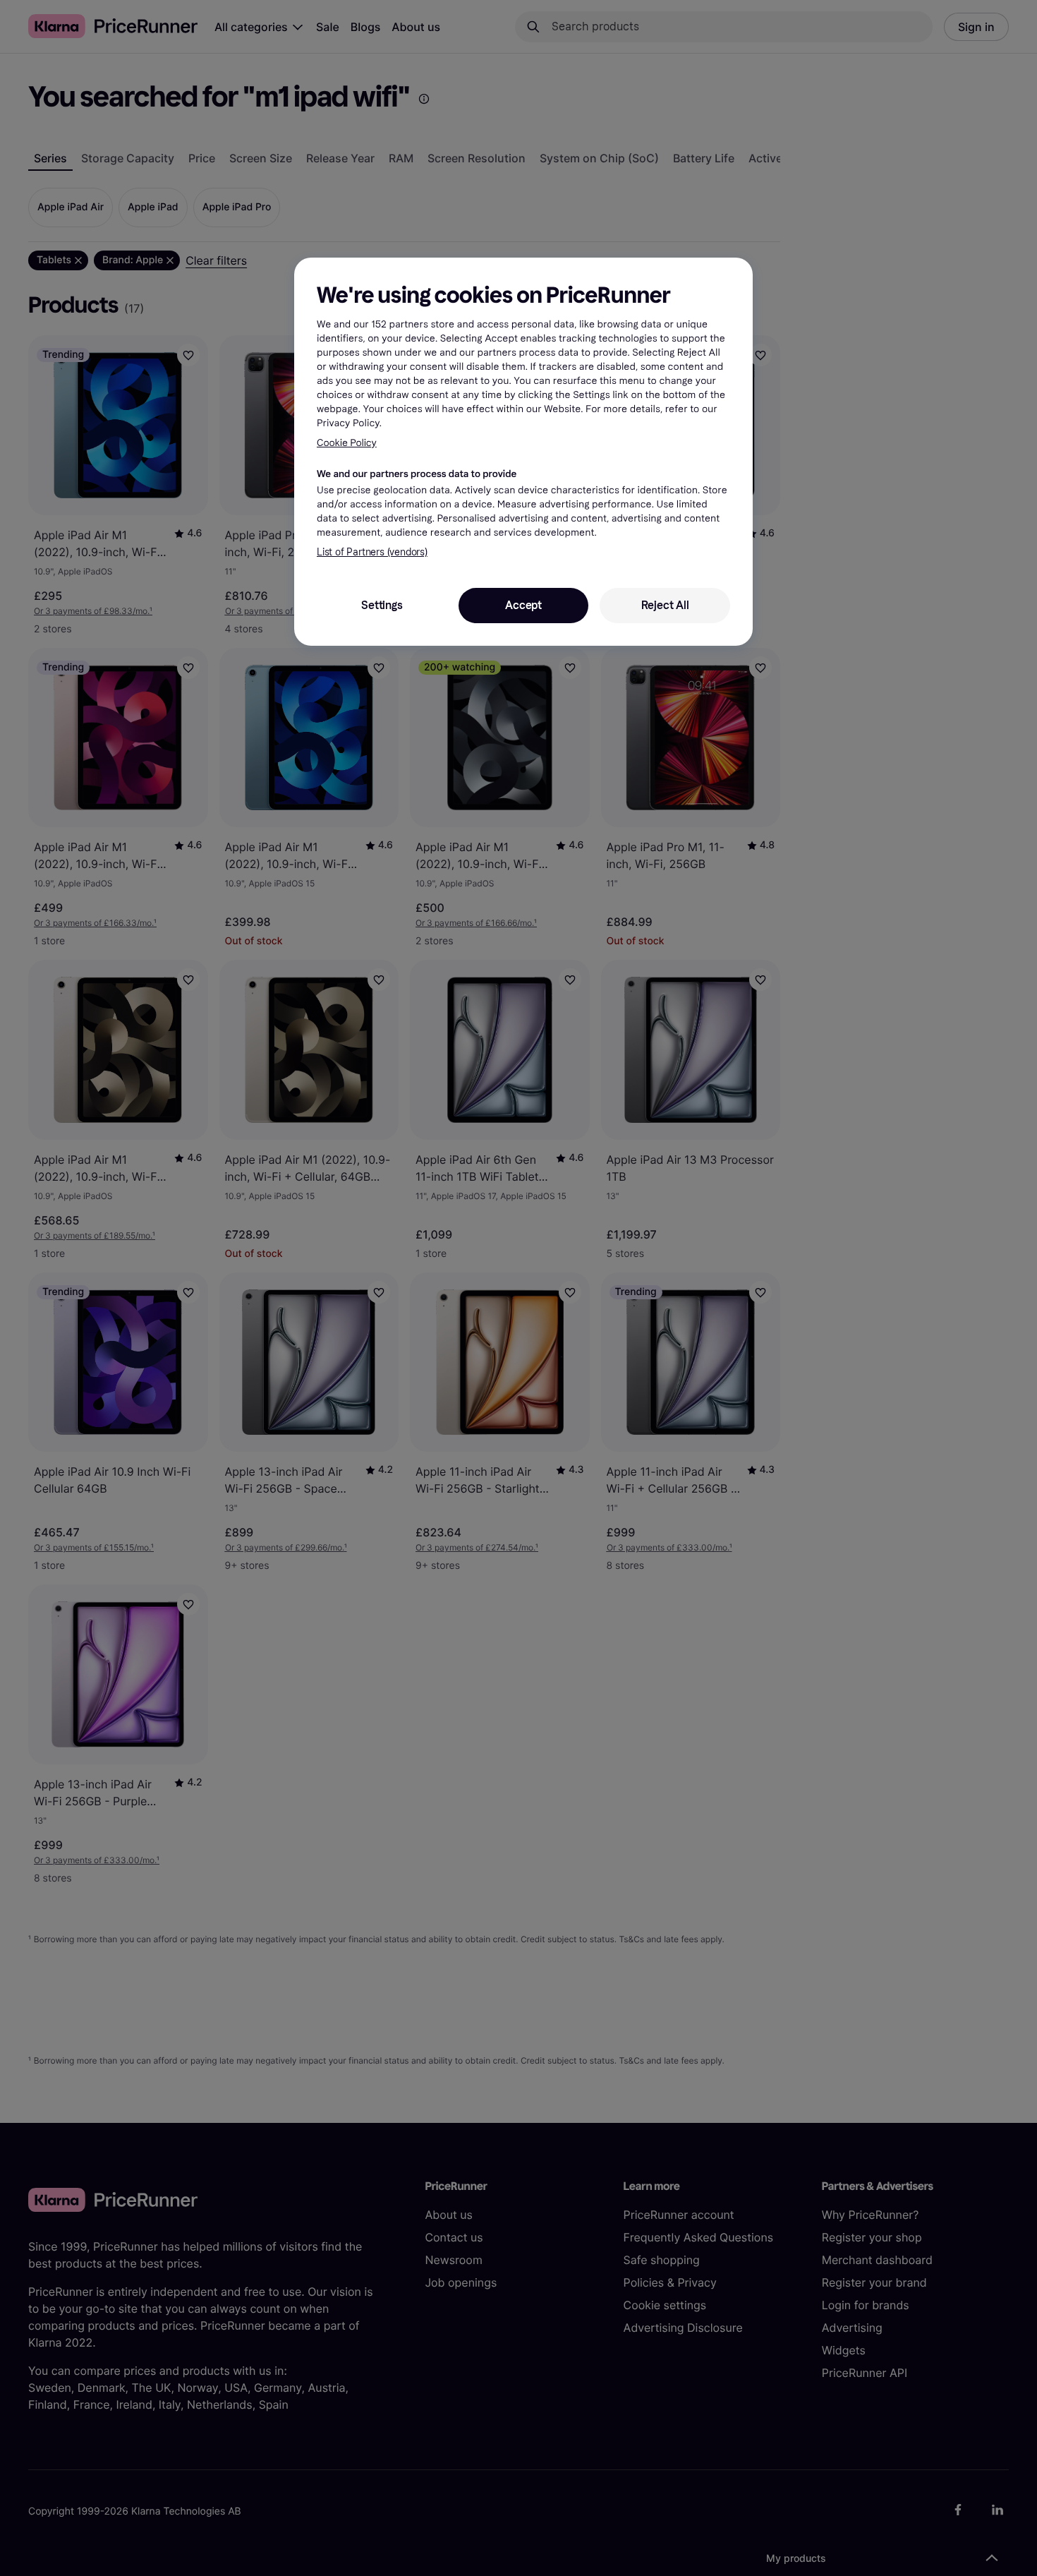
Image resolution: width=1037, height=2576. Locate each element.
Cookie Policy (347, 443)
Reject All (665, 605)
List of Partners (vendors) (372, 552)
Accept (523, 605)
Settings (382, 605)
